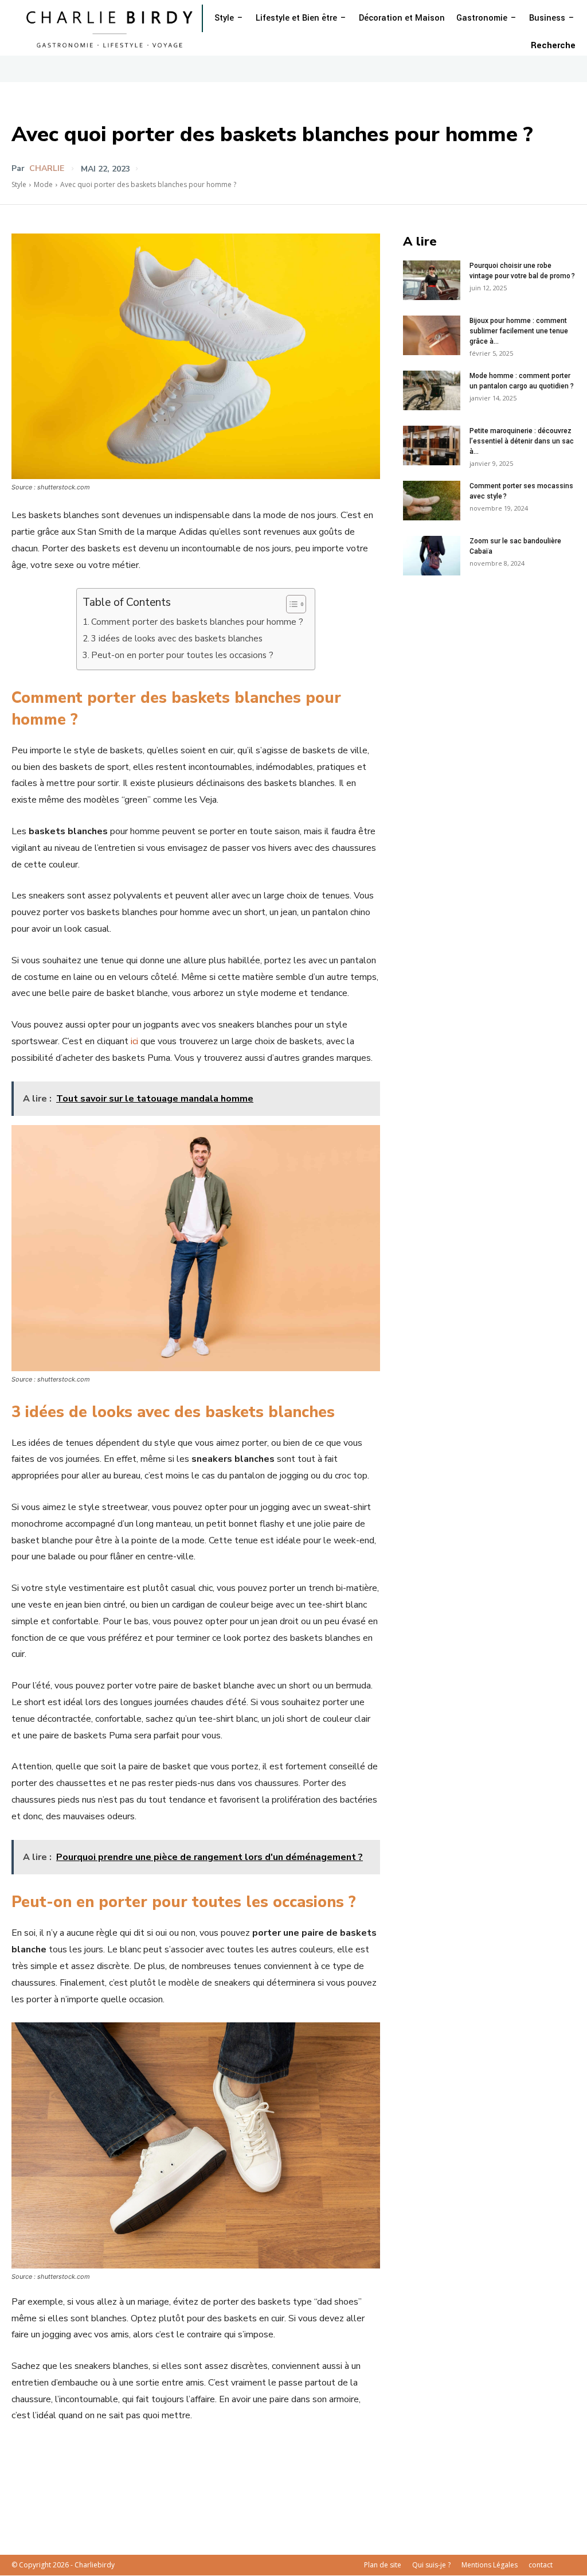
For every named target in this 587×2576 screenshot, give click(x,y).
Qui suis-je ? (431, 2565)
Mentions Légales (490, 2565)
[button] (553, 46)
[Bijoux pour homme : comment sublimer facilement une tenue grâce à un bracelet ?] (432, 335)
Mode (43, 184)
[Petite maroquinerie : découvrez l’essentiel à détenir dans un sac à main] (432, 445)
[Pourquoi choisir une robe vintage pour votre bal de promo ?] (432, 280)
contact (541, 2565)
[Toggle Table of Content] (290, 604)
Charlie (47, 169)
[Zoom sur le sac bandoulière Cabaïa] (432, 556)
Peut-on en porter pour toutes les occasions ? (182, 655)
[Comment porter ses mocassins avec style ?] (432, 501)
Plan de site (383, 2565)
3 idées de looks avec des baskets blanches (177, 639)
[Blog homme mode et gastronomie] (112, 28)
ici (133, 1041)
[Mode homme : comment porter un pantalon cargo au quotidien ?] (432, 390)
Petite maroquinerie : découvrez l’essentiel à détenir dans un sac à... (522, 441)
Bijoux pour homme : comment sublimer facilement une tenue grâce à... (519, 331)
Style (19, 184)
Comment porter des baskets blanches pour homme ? (197, 622)
